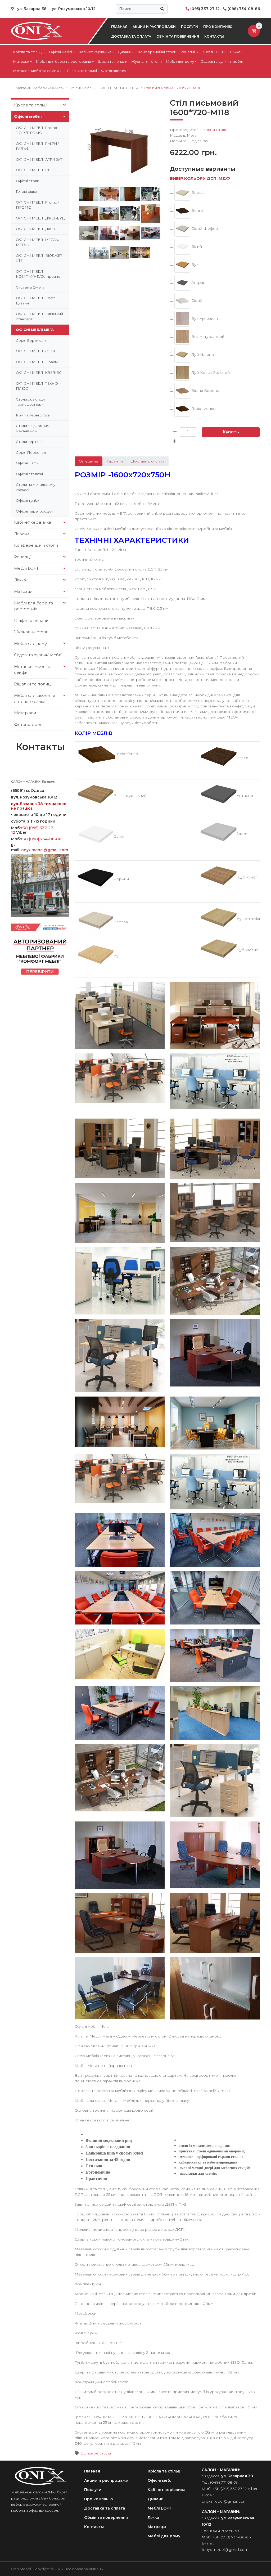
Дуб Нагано (202, 354)
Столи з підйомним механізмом (33, 428)
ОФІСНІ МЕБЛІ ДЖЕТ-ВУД (40, 218)
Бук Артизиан (204, 318)
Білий (196, 246)
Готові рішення (29, 191)
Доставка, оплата (148, 461)
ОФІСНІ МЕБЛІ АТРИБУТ (39, 159)
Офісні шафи (27, 463)
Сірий (196, 300)
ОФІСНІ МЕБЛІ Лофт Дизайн (35, 300)
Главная (119, 27)
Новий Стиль (214, 130)
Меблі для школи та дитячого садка (35, 698)
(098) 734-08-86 (244, 9)
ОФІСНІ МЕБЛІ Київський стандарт (39, 316)
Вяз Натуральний (207, 336)
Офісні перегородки (34, 511)
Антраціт (199, 282)
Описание (89, 461)
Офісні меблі (60, 52)
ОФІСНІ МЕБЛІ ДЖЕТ (36, 229)
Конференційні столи (157, 52)
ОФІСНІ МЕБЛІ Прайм (37, 362)
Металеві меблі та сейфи (36, 71)
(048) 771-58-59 (224, 2482)
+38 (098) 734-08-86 (41, 839)
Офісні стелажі (29, 474)
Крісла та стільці (28, 52)
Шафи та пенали (113, 61)
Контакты (214, 36)
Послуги (189, 27)
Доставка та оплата (131, 36)
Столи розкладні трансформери (31, 402)
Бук (194, 264)
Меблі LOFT (213, 52)
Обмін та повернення (178, 36)
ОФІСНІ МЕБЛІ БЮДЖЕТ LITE (39, 258)
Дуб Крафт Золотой (210, 372)
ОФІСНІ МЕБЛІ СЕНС (36, 170)
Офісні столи (28, 181)
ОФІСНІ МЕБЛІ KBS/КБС (39, 373)
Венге (197, 210)
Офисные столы (96, 2453)
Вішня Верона (205, 390)
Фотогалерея (114, 71)
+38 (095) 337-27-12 (33, 830)
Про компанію (218, 27)
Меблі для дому (180, 61)
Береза (198, 192)
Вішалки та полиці (81, 71)
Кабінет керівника (95, 52)
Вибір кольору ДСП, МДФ (200, 178)
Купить (231, 432)
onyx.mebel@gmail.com (45, 850)
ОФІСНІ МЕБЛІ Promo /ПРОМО (37, 205)
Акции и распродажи (154, 27)
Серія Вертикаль (31, 340)
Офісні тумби (28, 500)
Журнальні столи (147, 61)
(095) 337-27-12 (205, 9)
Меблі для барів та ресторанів (64, 61)
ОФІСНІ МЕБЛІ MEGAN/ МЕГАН (38, 242)
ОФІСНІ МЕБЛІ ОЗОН (36, 351)
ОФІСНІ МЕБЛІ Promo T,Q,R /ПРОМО (37, 130)
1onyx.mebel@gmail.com (225, 2550)
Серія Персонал (31, 452)
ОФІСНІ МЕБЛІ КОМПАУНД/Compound (38, 274)
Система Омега (30, 287)
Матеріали (25, 713)
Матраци (21, 61)
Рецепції (188, 52)
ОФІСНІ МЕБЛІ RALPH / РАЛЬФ (37, 146)
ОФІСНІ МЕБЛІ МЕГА (35, 330)
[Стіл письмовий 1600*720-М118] (120, 141)
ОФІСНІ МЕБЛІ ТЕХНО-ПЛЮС (38, 386)
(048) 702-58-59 (225, 2531)
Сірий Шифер (204, 228)
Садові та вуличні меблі (222, 61)
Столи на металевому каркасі (36, 487)
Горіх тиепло (203, 408)
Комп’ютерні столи (33, 415)
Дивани (125, 52)
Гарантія (115, 461)
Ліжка (235, 52)
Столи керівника (31, 442)
